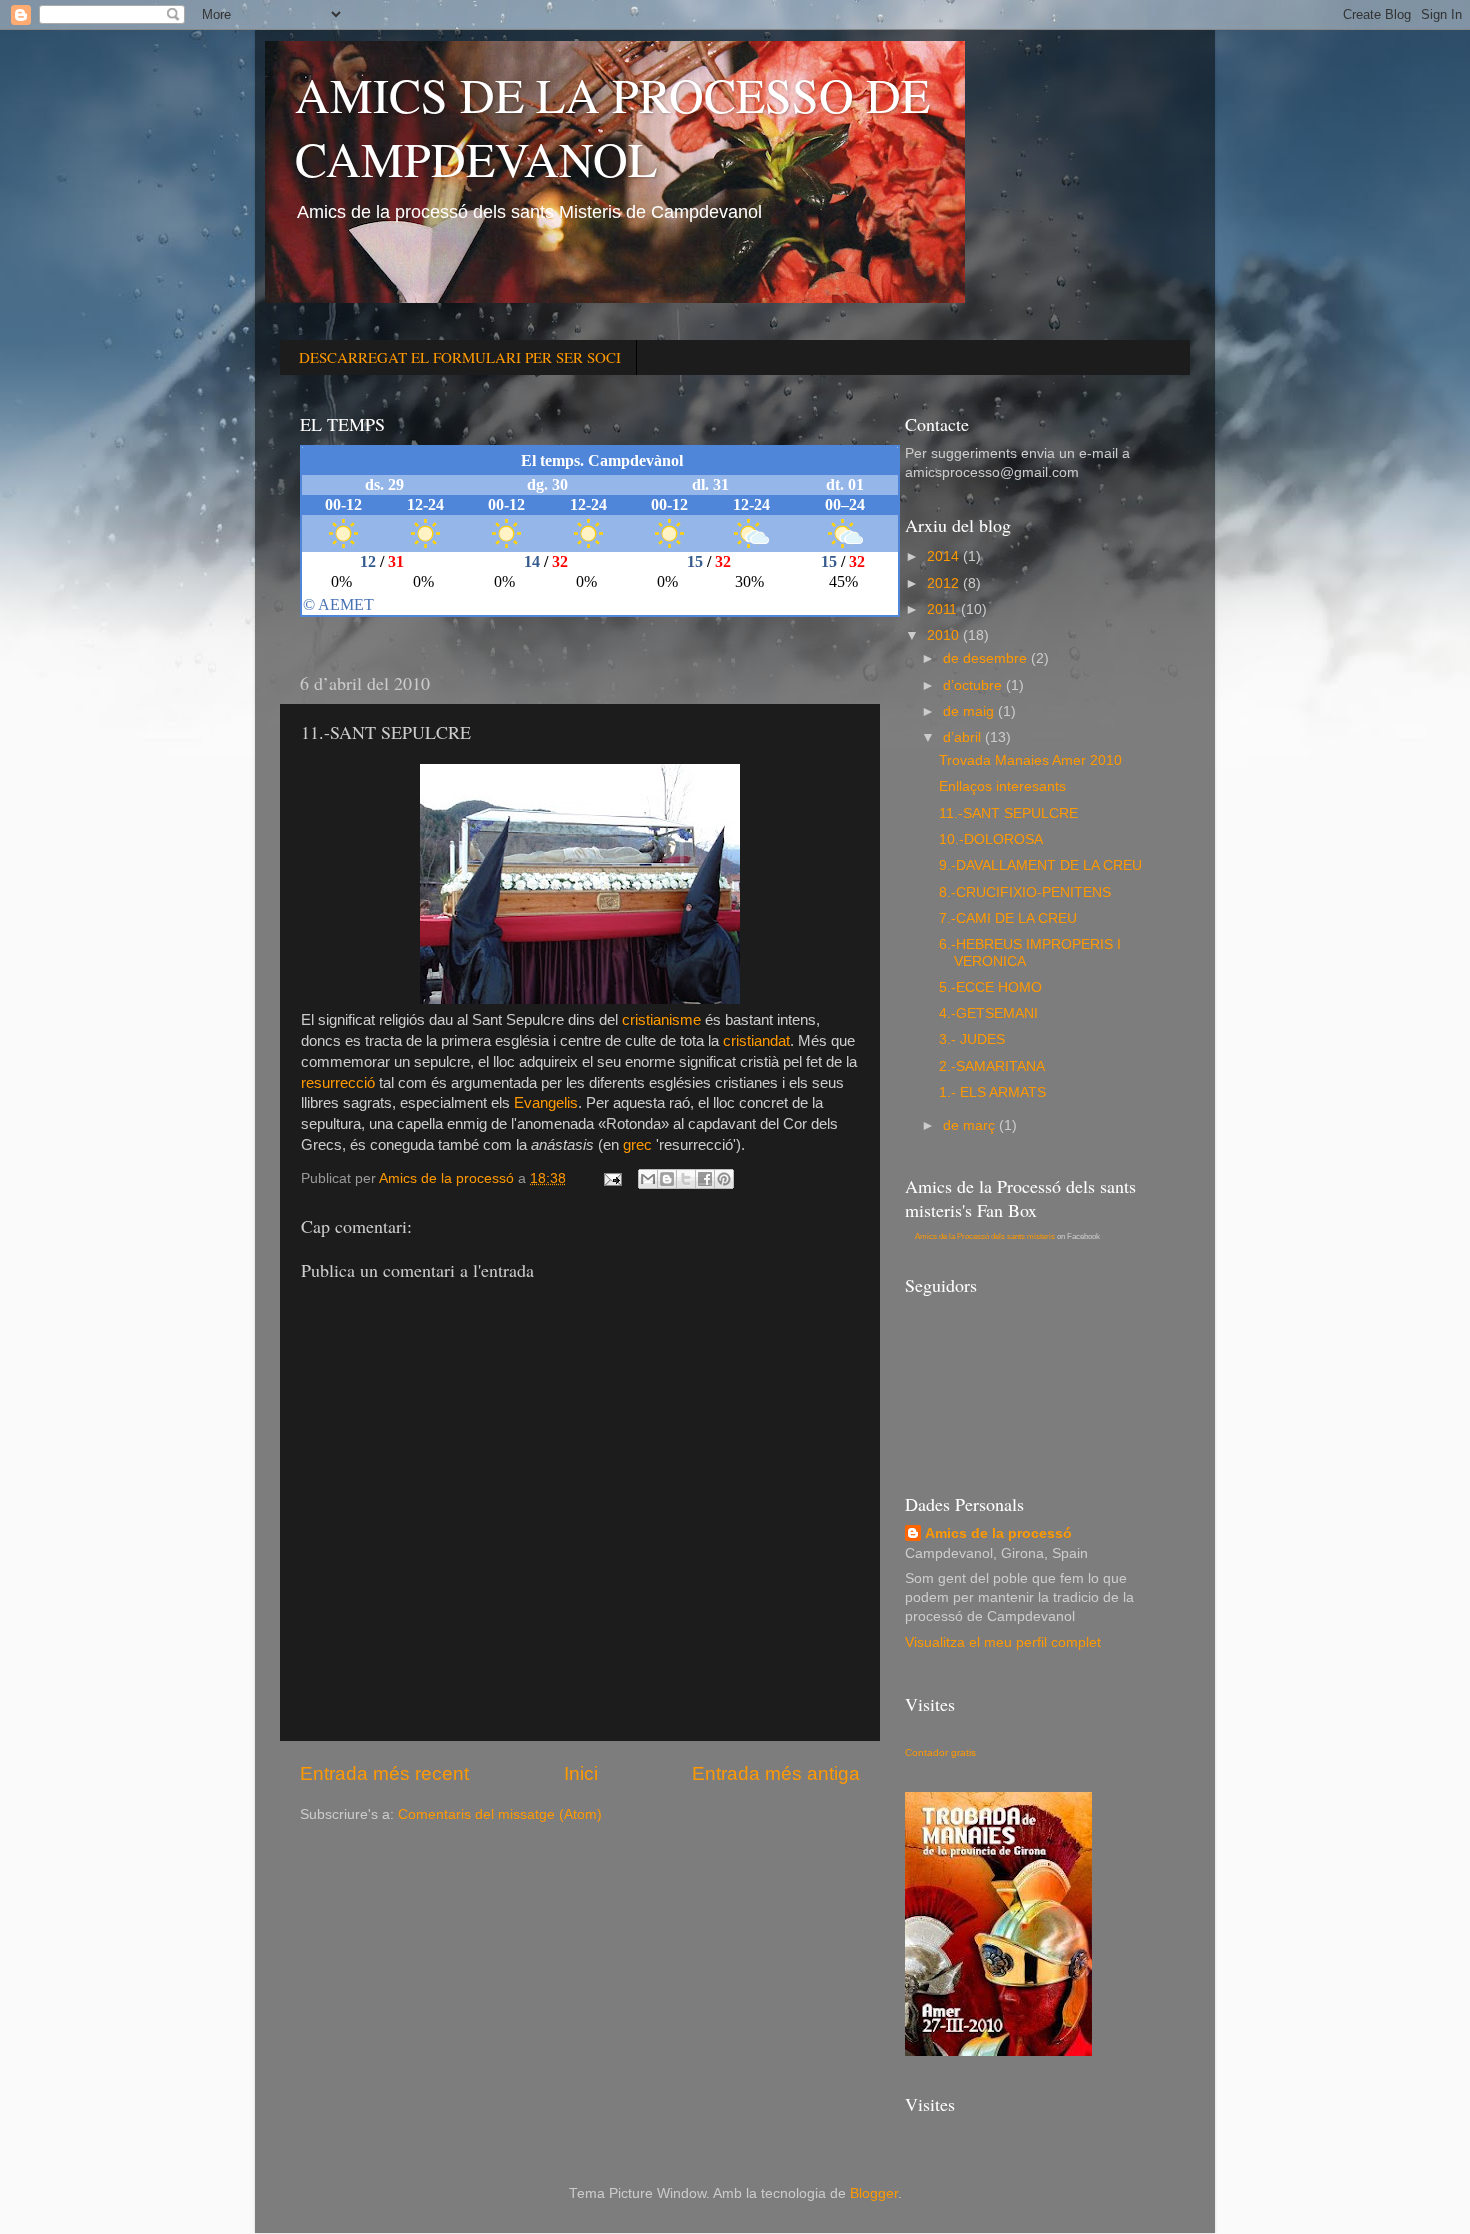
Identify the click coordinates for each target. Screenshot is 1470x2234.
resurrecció (338, 1083)
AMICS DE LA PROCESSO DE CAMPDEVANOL (612, 126)
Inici (581, 1773)
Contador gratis (940, 1752)
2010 (945, 635)
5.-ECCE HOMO (990, 987)
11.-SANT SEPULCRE (1008, 813)
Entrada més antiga (776, 1773)
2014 (945, 556)
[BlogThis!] (667, 1179)
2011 (944, 609)
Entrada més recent (384, 1773)
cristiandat (756, 1041)
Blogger (874, 2193)
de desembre (987, 658)
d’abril (964, 737)
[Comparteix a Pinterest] (724, 1179)
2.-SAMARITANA (992, 1066)
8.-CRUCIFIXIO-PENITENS (1025, 892)
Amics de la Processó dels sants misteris (985, 1236)
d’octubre (974, 685)
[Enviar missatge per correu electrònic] (611, 1178)
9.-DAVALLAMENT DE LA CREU (1040, 865)
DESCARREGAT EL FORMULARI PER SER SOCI (460, 357)
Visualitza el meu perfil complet (1003, 1642)
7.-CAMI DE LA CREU (1008, 918)
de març (971, 1125)
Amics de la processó (998, 1533)
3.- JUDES (972, 1039)
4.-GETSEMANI (988, 1013)
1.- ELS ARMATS (992, 1092)
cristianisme (661, 1020)
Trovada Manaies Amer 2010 (1030, 760)
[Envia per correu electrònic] (648, 1179)
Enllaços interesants (1002, 786)
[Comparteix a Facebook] (705, 1179)
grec (637, 1145)
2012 (945, 583)
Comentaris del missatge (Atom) (500, 1814)
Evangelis (546, 1103)
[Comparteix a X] (686, 1179)
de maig (970, 711)
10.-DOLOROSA (991, 839)
